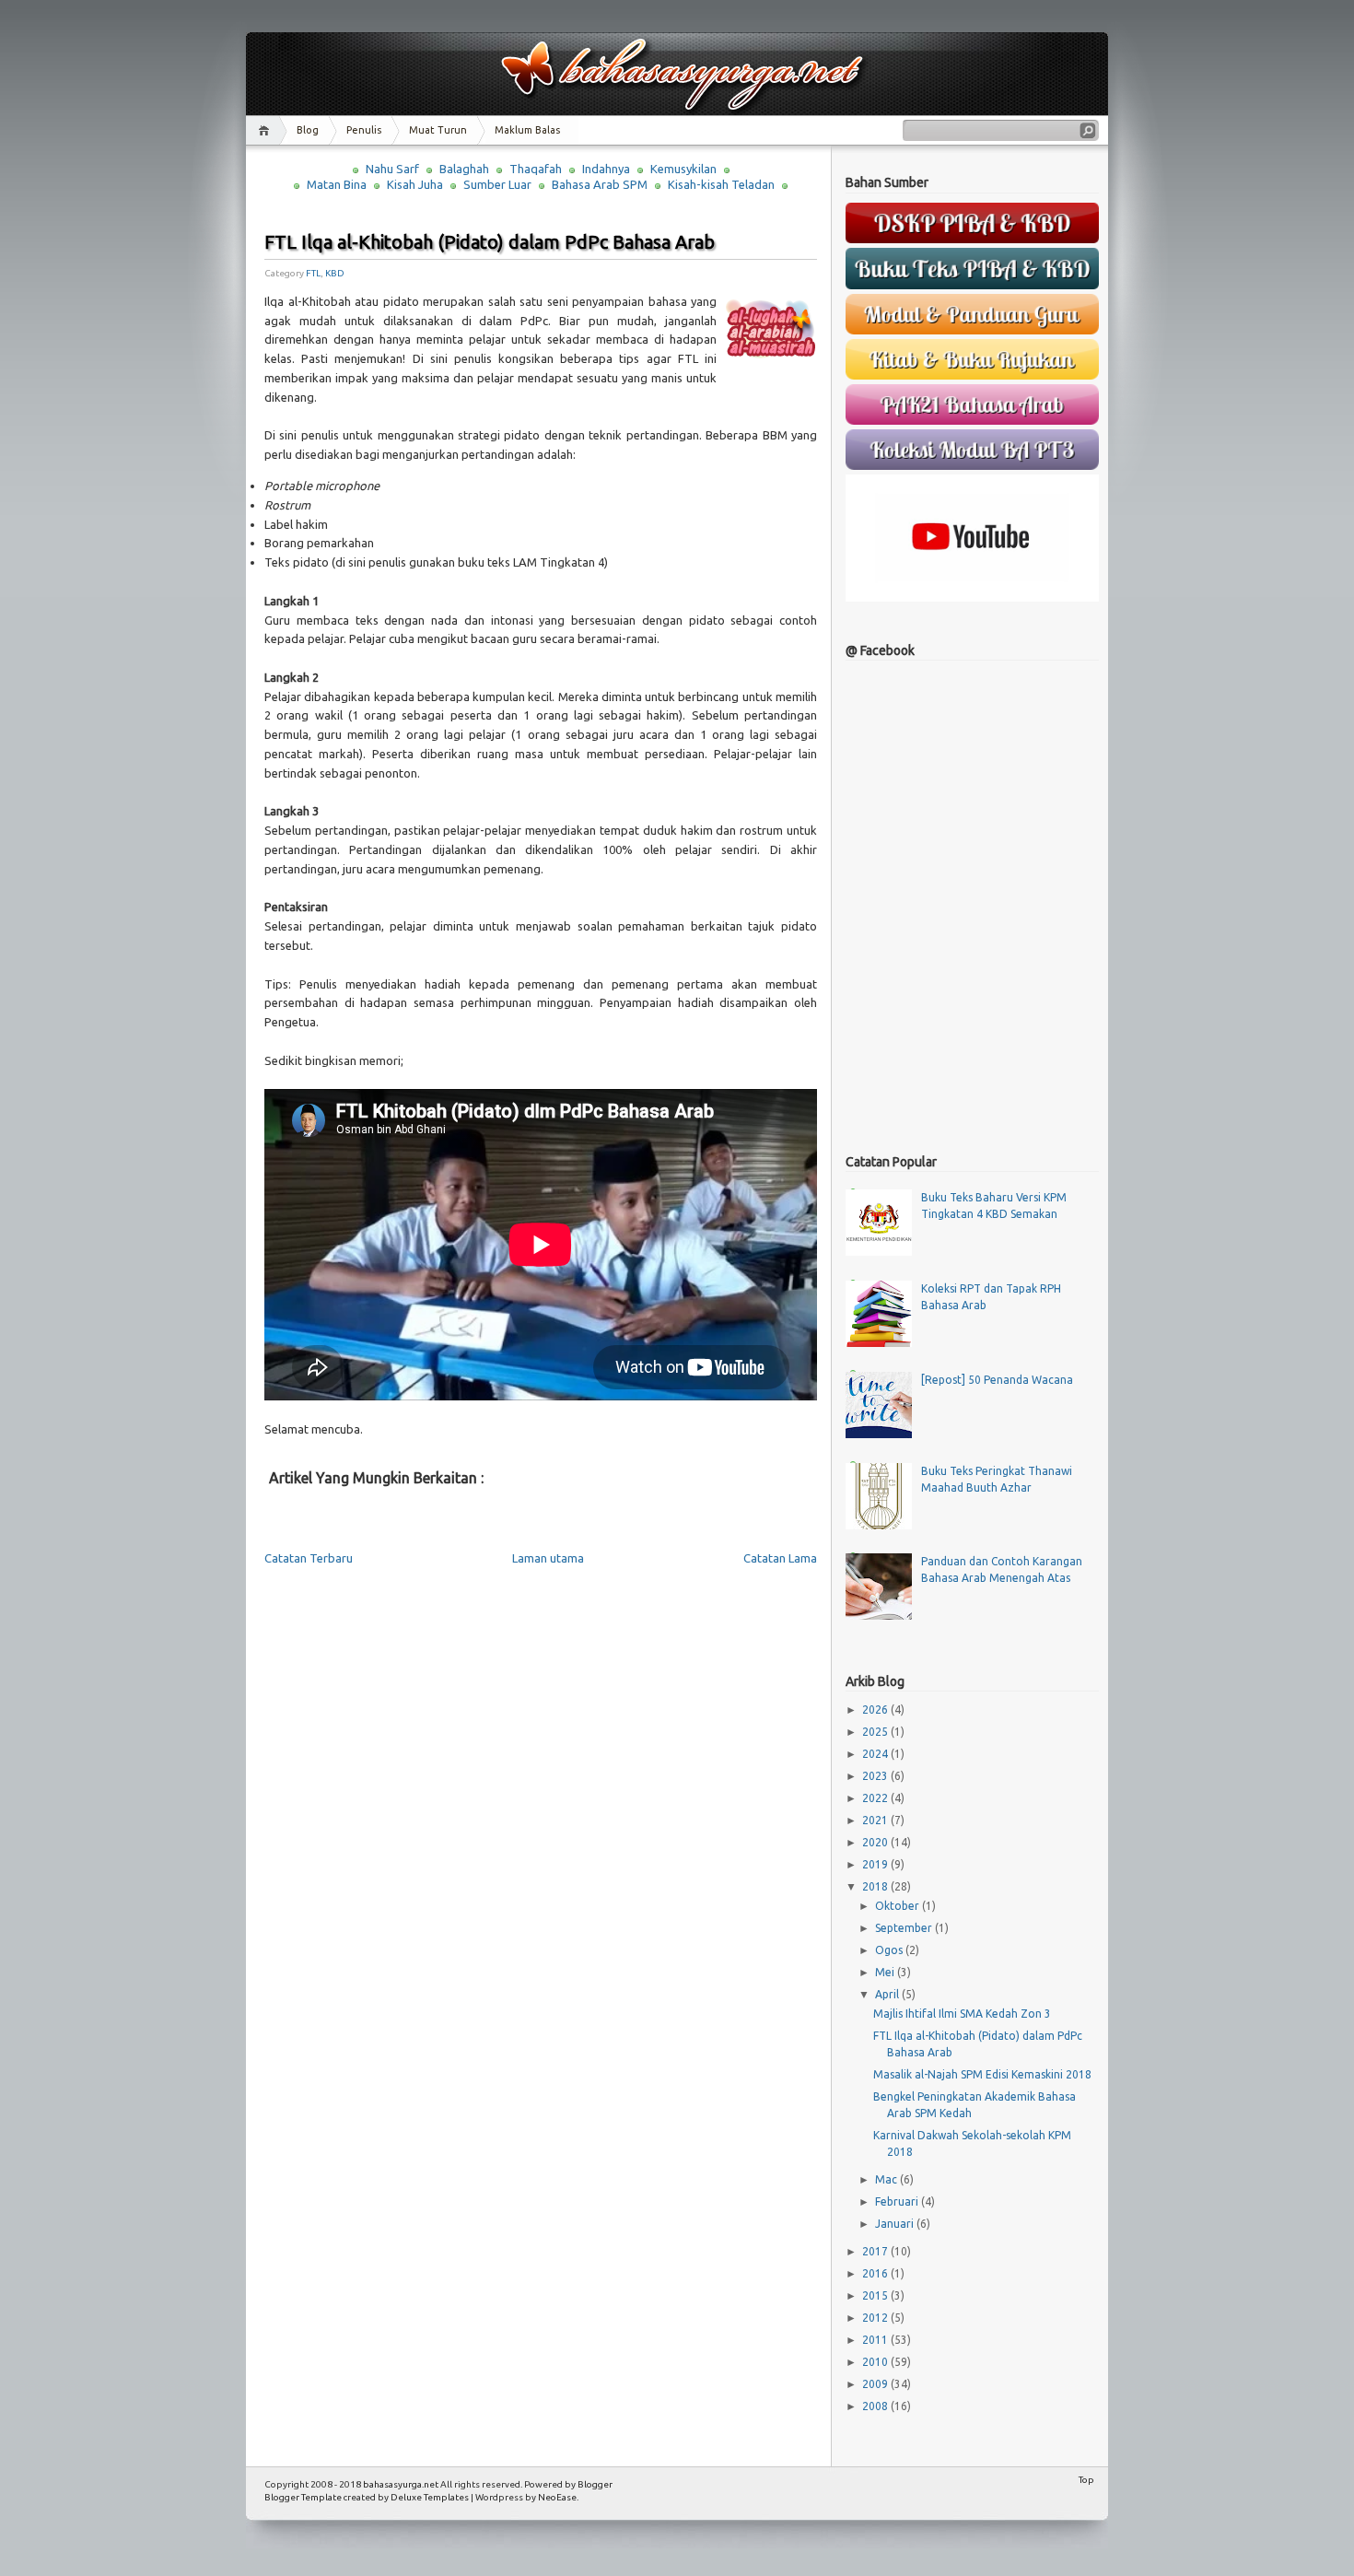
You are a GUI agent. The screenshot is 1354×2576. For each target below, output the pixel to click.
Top (1086, 2480)
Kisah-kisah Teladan (721, 184)
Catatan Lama (780, 1558)
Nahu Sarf (392, 169)
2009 (876, 2384)
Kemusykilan (683, 169)
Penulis (364, 130)
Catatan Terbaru (309, 1558)
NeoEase (557, 2497)
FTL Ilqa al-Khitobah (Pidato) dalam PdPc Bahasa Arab (490, 242)
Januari (896, 2224)
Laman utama (548, 1558)
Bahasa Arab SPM (600, 184)
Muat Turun (438, 130)
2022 (876, 1798)
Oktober (899, 1906)
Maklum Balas (527, 130)
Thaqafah (536, 169)
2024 (876, 1754)
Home (267, 130)
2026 (876, 1710)
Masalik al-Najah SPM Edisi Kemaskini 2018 (982, 2074)
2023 (876, 1776)
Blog (308, 130)
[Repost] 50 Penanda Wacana (997, 1380)
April (888, 1994)
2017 (876, 2251)
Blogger (595, 2484)
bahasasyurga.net (401, 2484)
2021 (876, 1820)
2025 (876, 1732)
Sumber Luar (497, 184)
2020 (876, 1842)
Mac (887, 2179)
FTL (313, 273)
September (905, 1928)
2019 (876, 1864)
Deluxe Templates (430, 2497)
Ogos (890, 1950)
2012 (876, 2318)
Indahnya (606, 169)
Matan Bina (337, 184)
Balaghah (464, 169)
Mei (886, 1972)
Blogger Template (303, 2497)
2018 (876, 1886)
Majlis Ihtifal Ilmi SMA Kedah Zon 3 (962, 2014)
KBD (335, 273)
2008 (876, 2406)
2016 (876, 2273)
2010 (876, 2362)
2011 (876, 2340)
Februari (898, 2201)
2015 (876, 2295)
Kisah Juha (415, 184)
